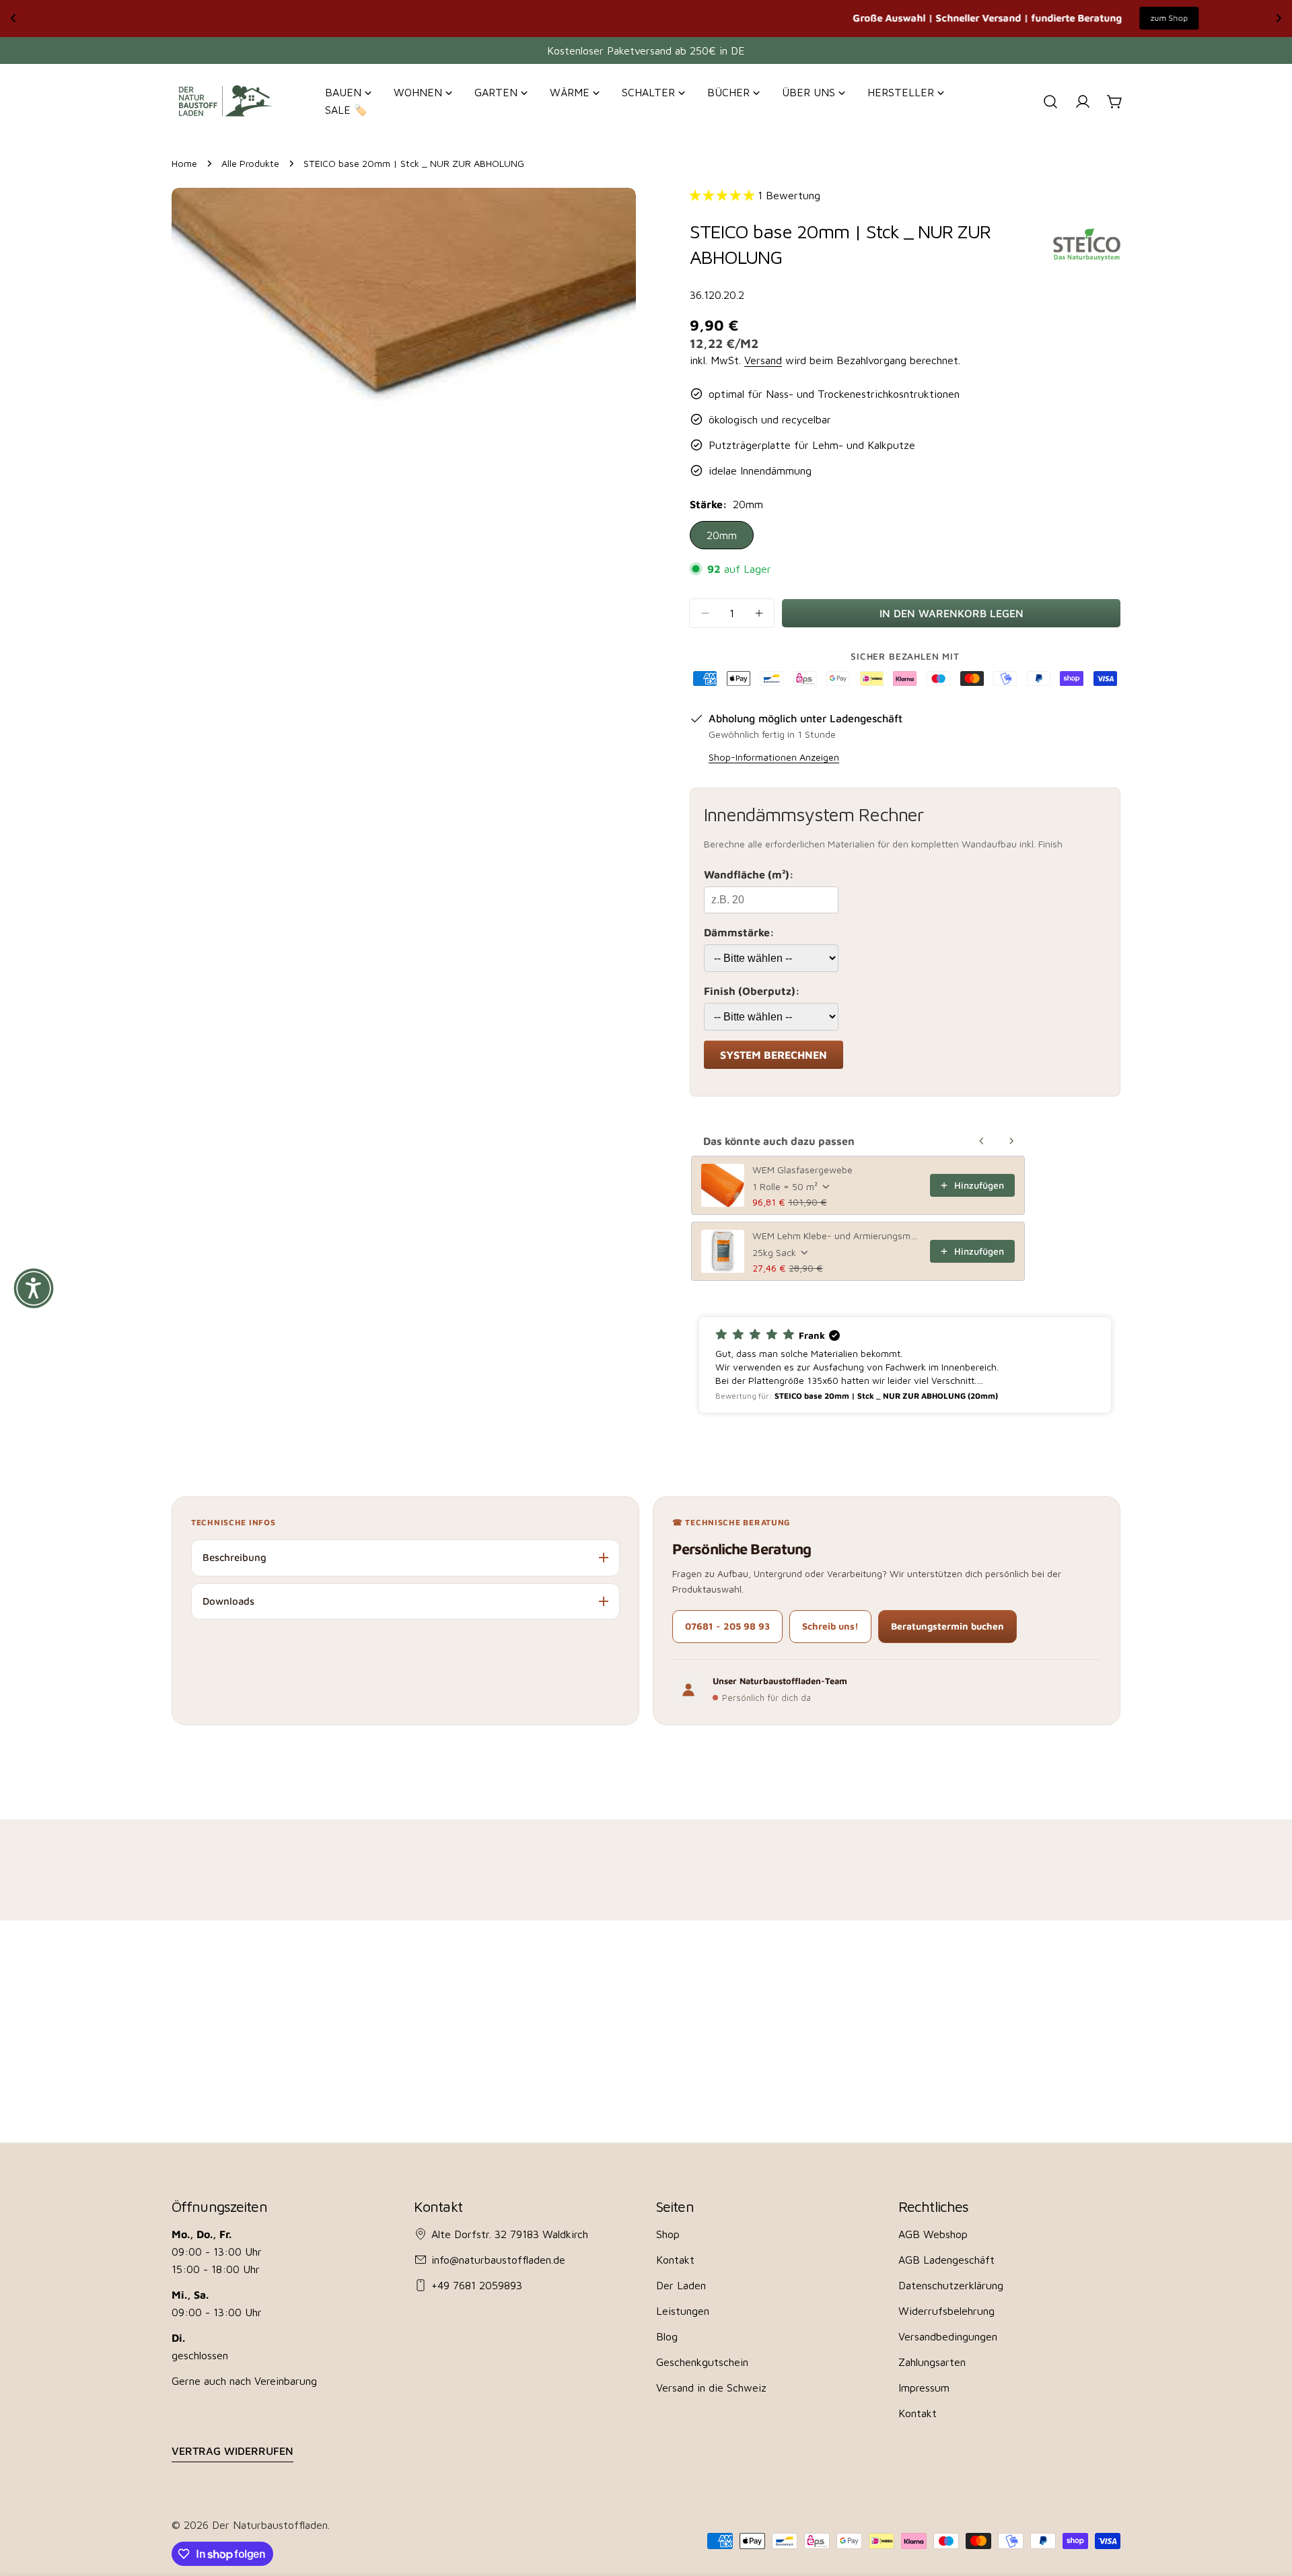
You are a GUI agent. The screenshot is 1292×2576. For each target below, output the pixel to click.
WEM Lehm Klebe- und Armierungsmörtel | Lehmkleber (837, 1235)
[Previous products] (982, 1141)
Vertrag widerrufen (232, 2451)
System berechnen (774, 1055)
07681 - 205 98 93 (727, 1626)
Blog (667, 2336)
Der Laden (681, 2285)
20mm (722, 535)
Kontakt (675, 2260)
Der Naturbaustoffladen (270, 2525)
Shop (668, 2234)
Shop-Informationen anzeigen (774, 757)
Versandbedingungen (948, 2336)
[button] (905, 1365)
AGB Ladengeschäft (946, 2260)
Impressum (924, 2388)
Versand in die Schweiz (711, 2388)
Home (184, 163)
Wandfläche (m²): (749, 874)
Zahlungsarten (932, 2362)
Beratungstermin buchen (947, 1626)
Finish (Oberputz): (752, 991)
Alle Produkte (250, 163)
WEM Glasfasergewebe (802, 1170)
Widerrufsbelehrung (946, 2311)
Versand (763, 360)
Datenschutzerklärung (951, 2285)
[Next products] (1011, 1141)
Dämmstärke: (739, 932)
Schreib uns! (830, 1626)
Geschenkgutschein (702, 2362)
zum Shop (789, 18)
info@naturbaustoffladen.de (498, 2260)
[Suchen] (1050, 102)
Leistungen (683, 2311)
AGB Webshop (933, 2234)
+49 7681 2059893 (477, 2285)
